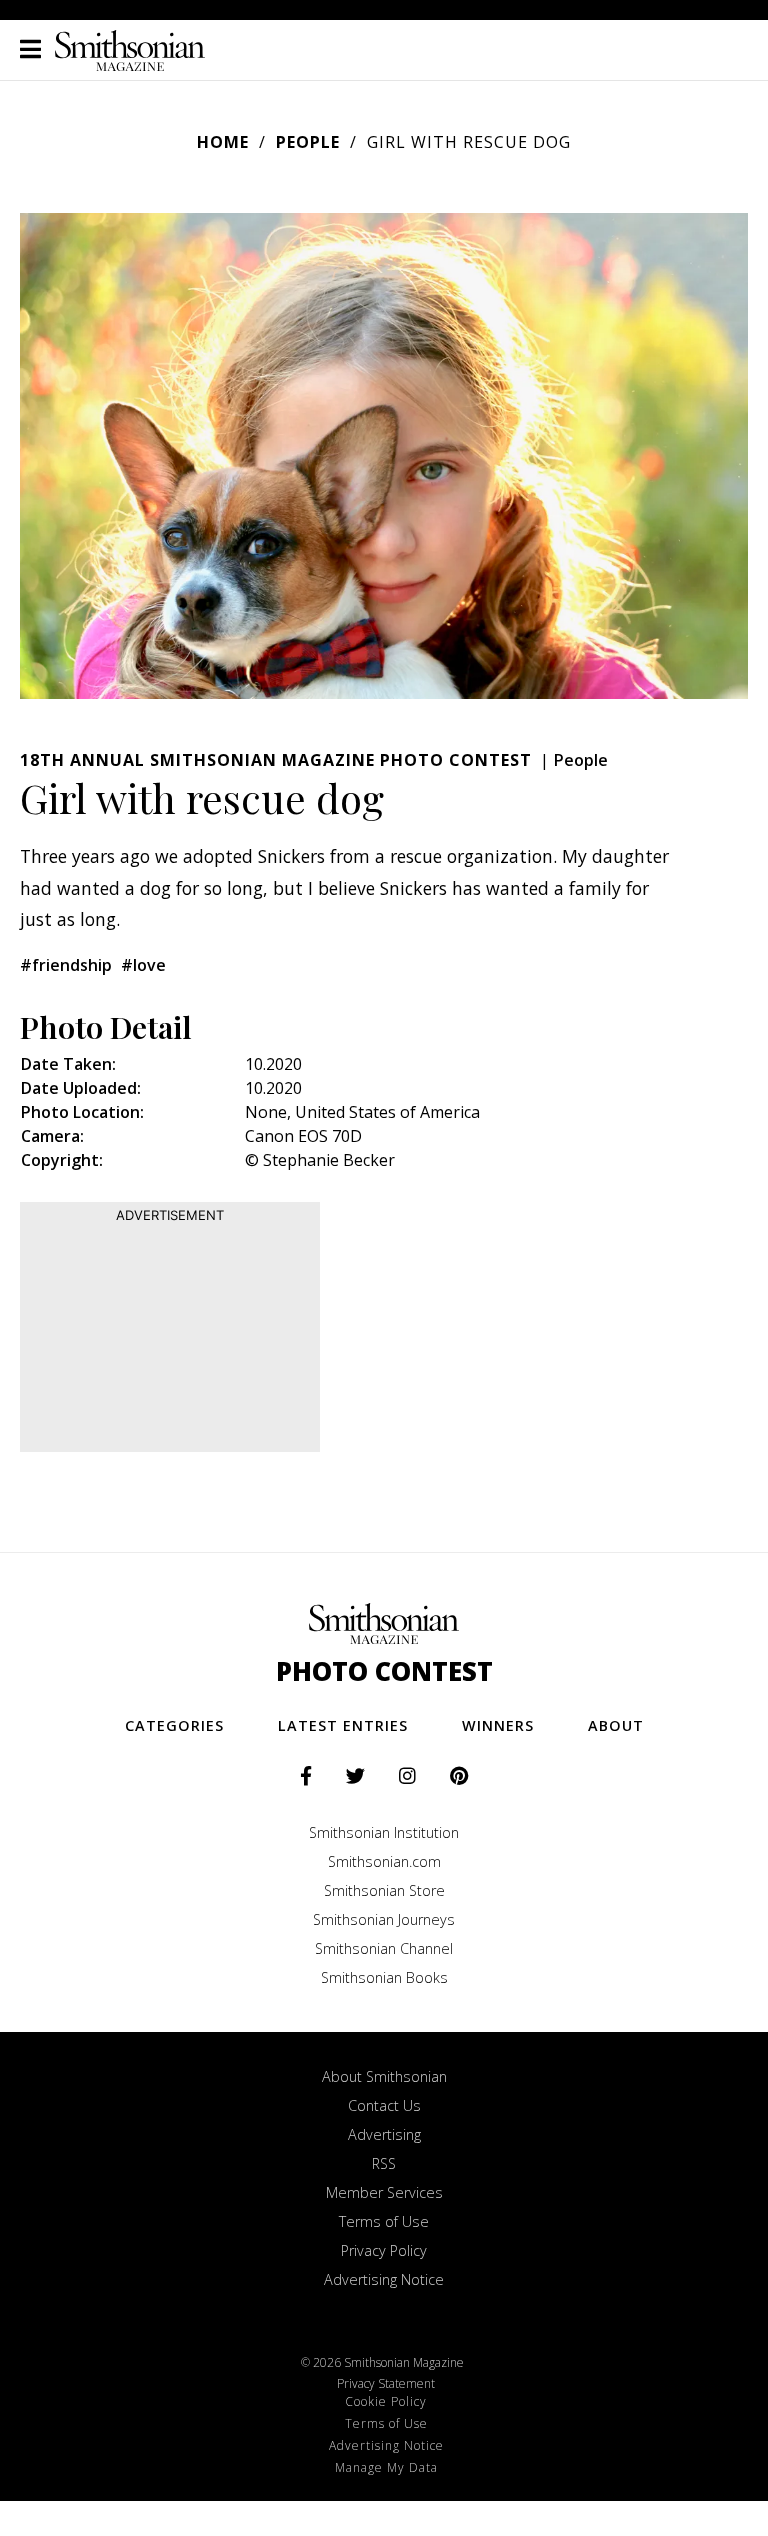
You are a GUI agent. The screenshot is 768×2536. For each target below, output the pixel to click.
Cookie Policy (386, 2401)
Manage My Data (386, 2467)
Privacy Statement (386, 2383)
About (616, 1725)
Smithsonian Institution (384, 1832)
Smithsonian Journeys (384, 1919)
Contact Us (384, 2105)
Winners (498, 1725)
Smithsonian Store (384, 1890)
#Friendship (66, 965)
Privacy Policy (384, 2250)
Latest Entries (343, 1725)
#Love (143, 965)
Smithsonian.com (384, 1861)
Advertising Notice (384, 2279)
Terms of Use (384, 2221)
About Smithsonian (384, 2076)
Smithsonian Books (384, 1977)
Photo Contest (384, 1671)
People (308, 142)
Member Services (384, 2192)
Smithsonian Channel (384, 1948)
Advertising (384, 2134)
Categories (174, 1725)
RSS (384, 2163)
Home (223, 142)
